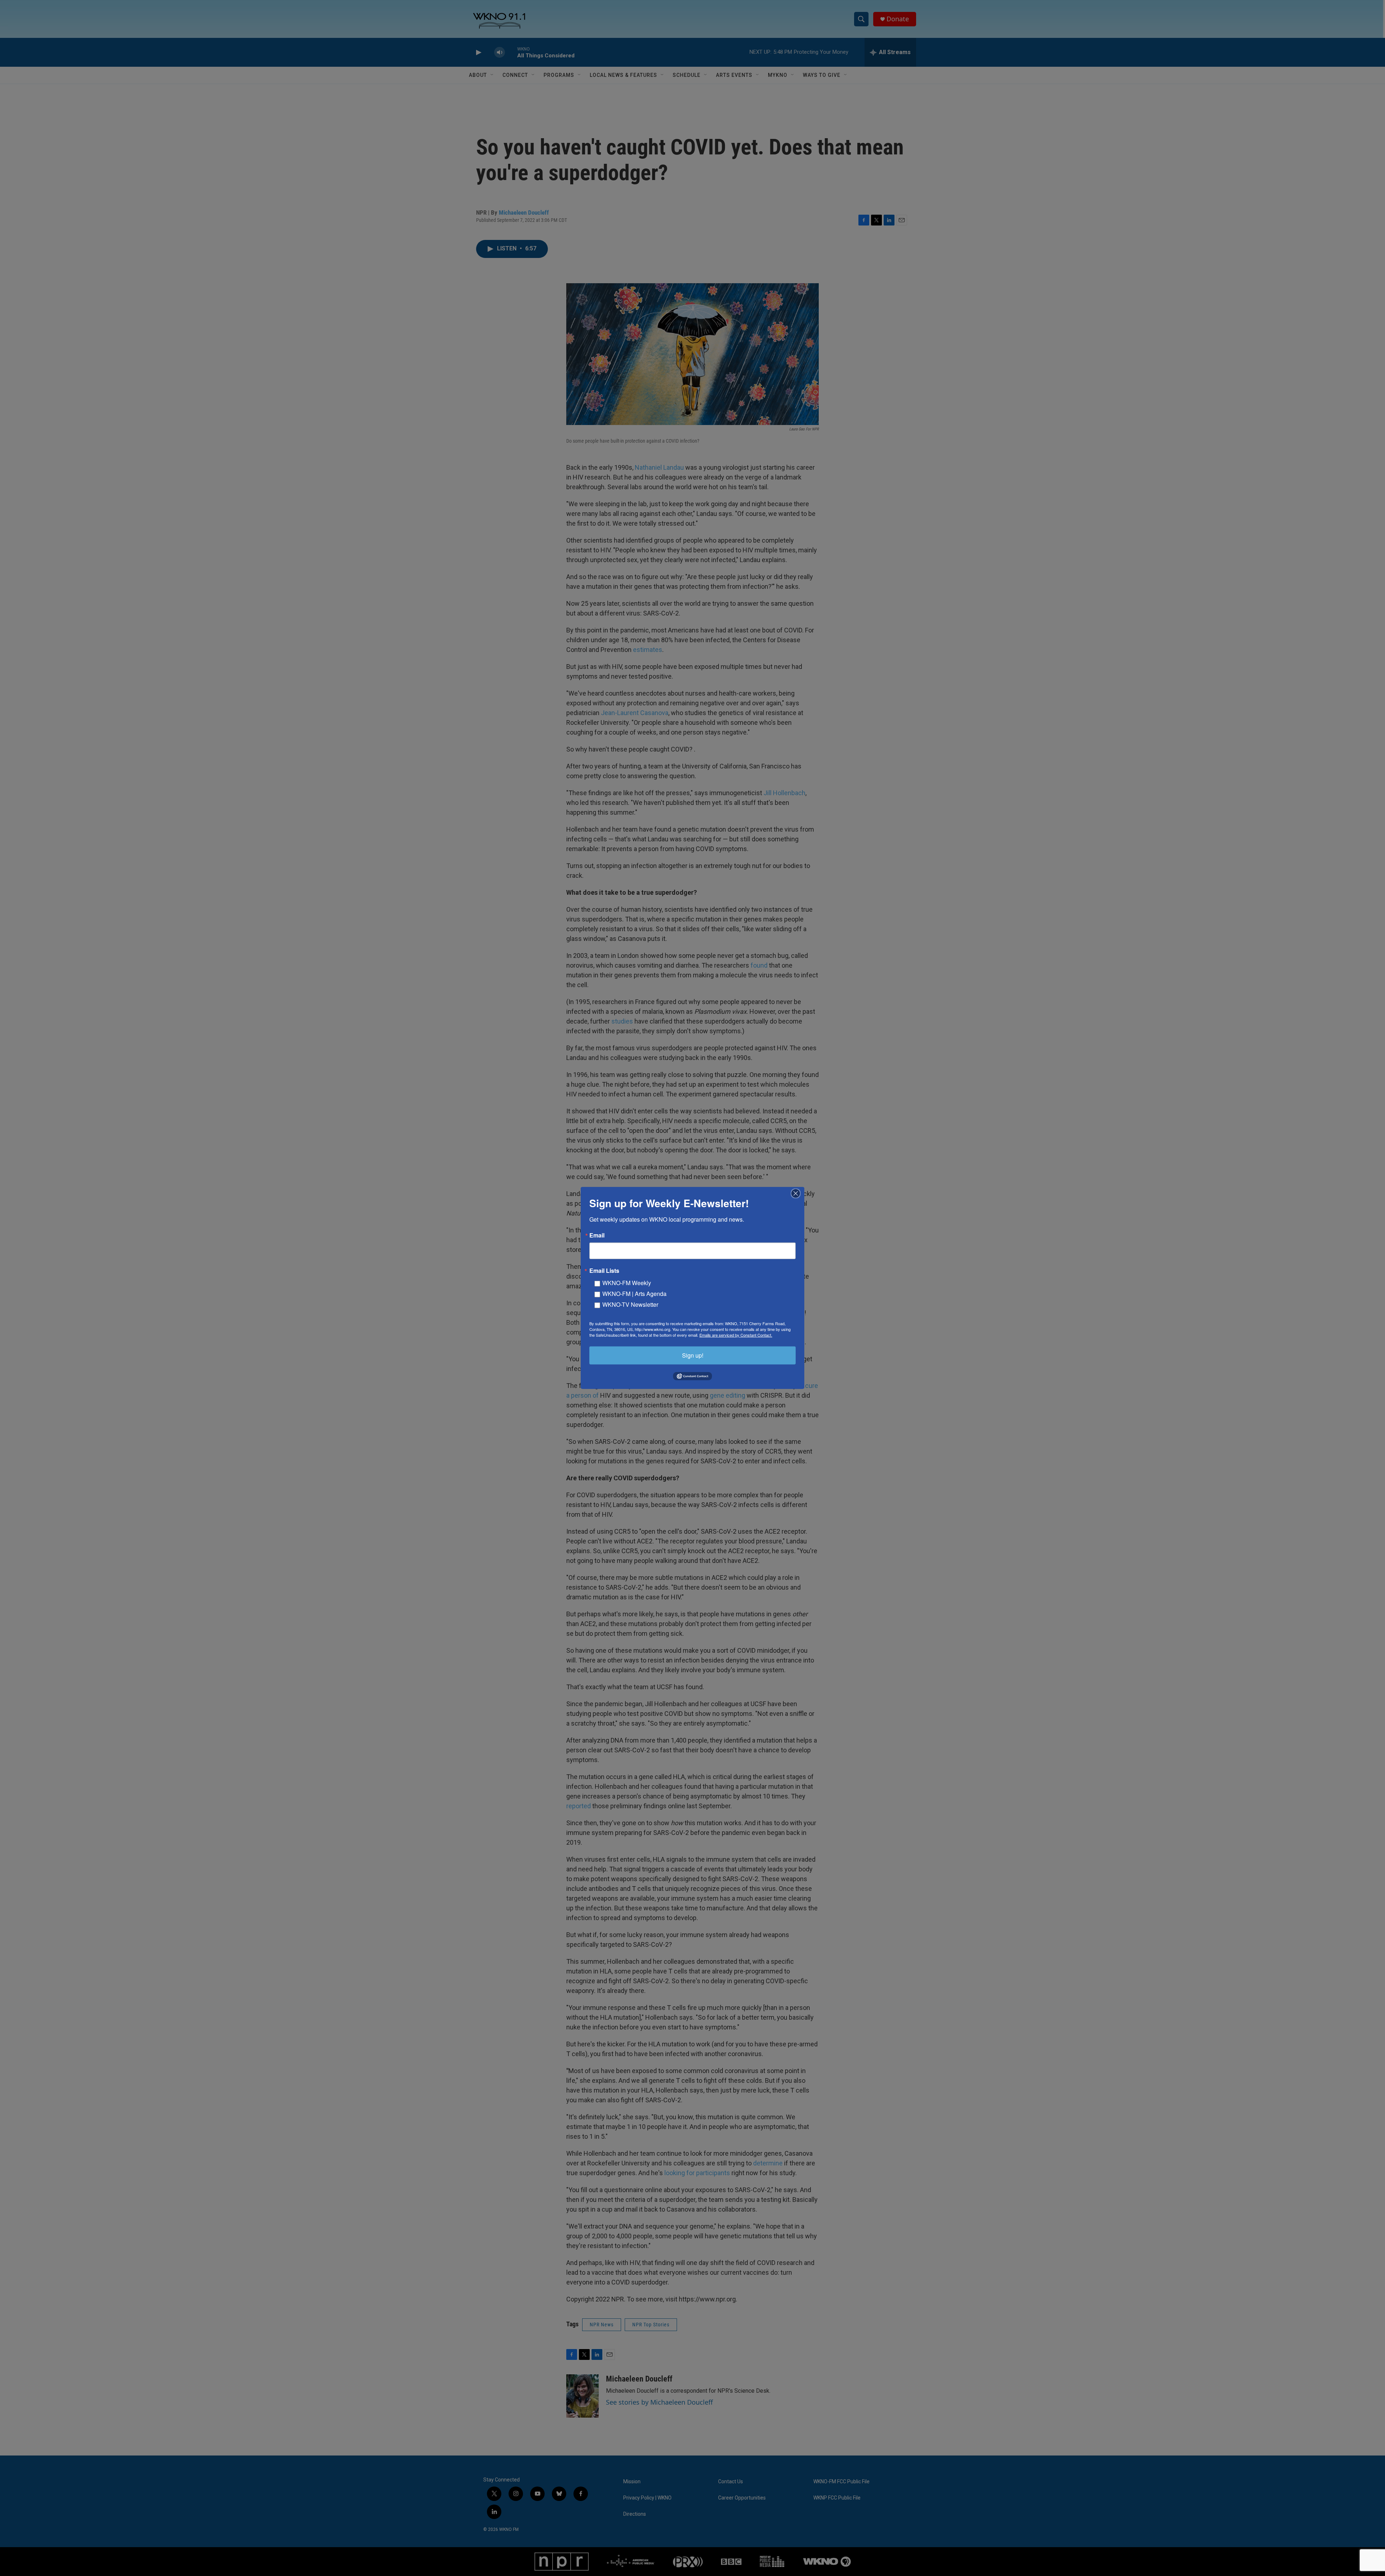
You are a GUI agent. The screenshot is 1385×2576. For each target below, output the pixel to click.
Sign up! (693, 1355)
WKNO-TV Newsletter (630, 1304)
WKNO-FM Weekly (627, 1283)
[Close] (798, 1193)
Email (597, 1235)
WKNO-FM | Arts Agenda (634, 1294)
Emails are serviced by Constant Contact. (736, 1335)
